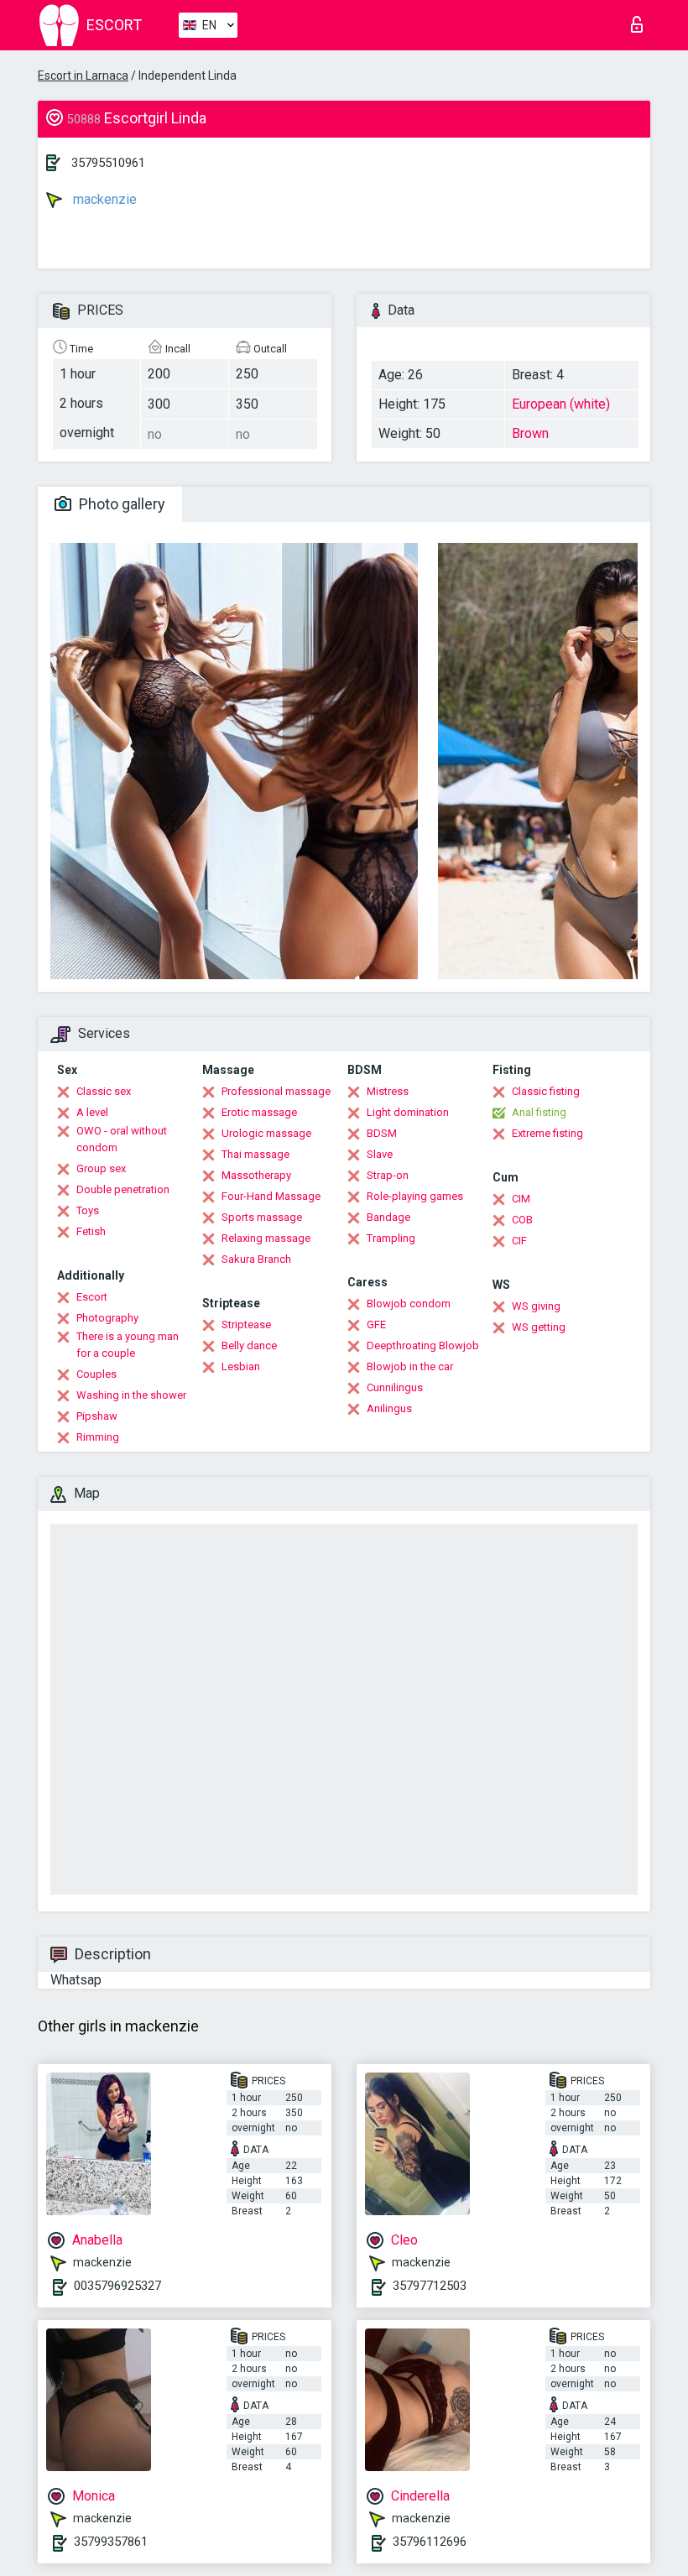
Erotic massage (259, 1112)
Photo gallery (120, 504)
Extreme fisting (547, 1133)
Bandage (388, 1217)
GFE (376, 1325)
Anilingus (389, 1408)
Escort (92, 1297)
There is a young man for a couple (128, 1345)
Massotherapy (256, 1175)
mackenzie (103, 199)
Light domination (408, 1112)
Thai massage (255, 1154)
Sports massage (262, 1217)
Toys (88, 1210)
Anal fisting (539, 1112)
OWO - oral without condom (122, 1139)
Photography (107, 1318)
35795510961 (108, 163)
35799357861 (111, 2542)
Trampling (391, 1238)
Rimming (98, 1437)
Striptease (246, 1325)
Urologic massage (266, 1133)
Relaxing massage (266, 1238)
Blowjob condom (409, 1304)
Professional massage (276, 1091)
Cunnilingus (395, 1387)
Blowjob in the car (410, 1366)
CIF (519, 1241)
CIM (521, 1199)
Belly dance (249, 1345)
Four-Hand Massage (271, 1196)
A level (92, 1112)
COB (522, 1220)
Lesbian (241, 1366)
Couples (96, 1374)
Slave (380, 1154)
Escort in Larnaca (83, 76)
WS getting (539, 1327)
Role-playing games (415, 1196)
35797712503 (430, 2286)
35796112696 (430, 2542)
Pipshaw (97, 1416)
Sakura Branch (256, 1259)
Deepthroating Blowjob (423, 1345)
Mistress (388, 1091)
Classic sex (104, 1091)
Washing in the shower (131, 1395)
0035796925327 (117, 2286)
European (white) (561, 404)
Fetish (91, 1231)
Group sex (101, 1168)
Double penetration (123, 1189)
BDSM (382, 1133)
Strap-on (388, 1175)
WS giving (536, 1306)
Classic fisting (546, 1091)
